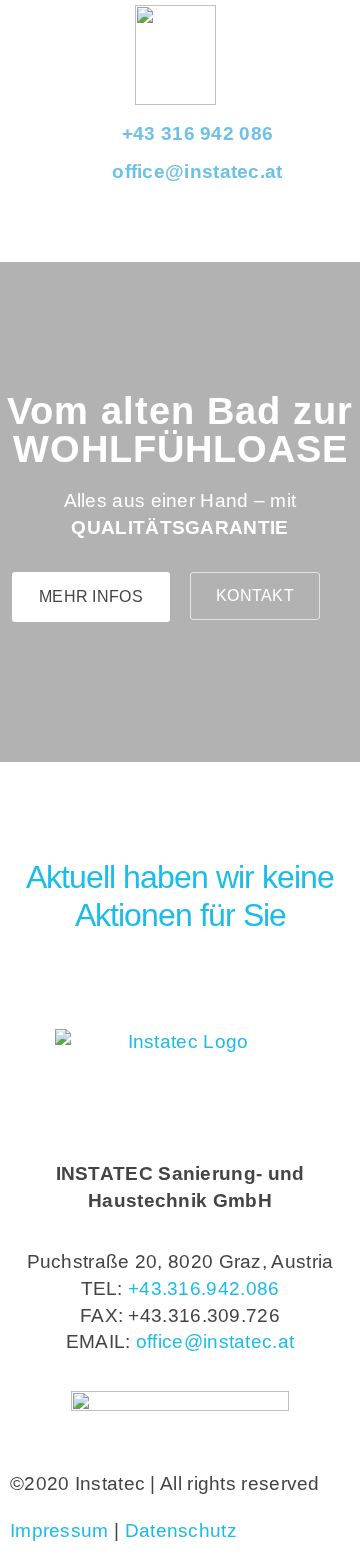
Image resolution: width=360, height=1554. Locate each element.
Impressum (59, 1530)
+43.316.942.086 (204, 1288)
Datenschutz (181, 1530)
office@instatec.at (215, 1341)
